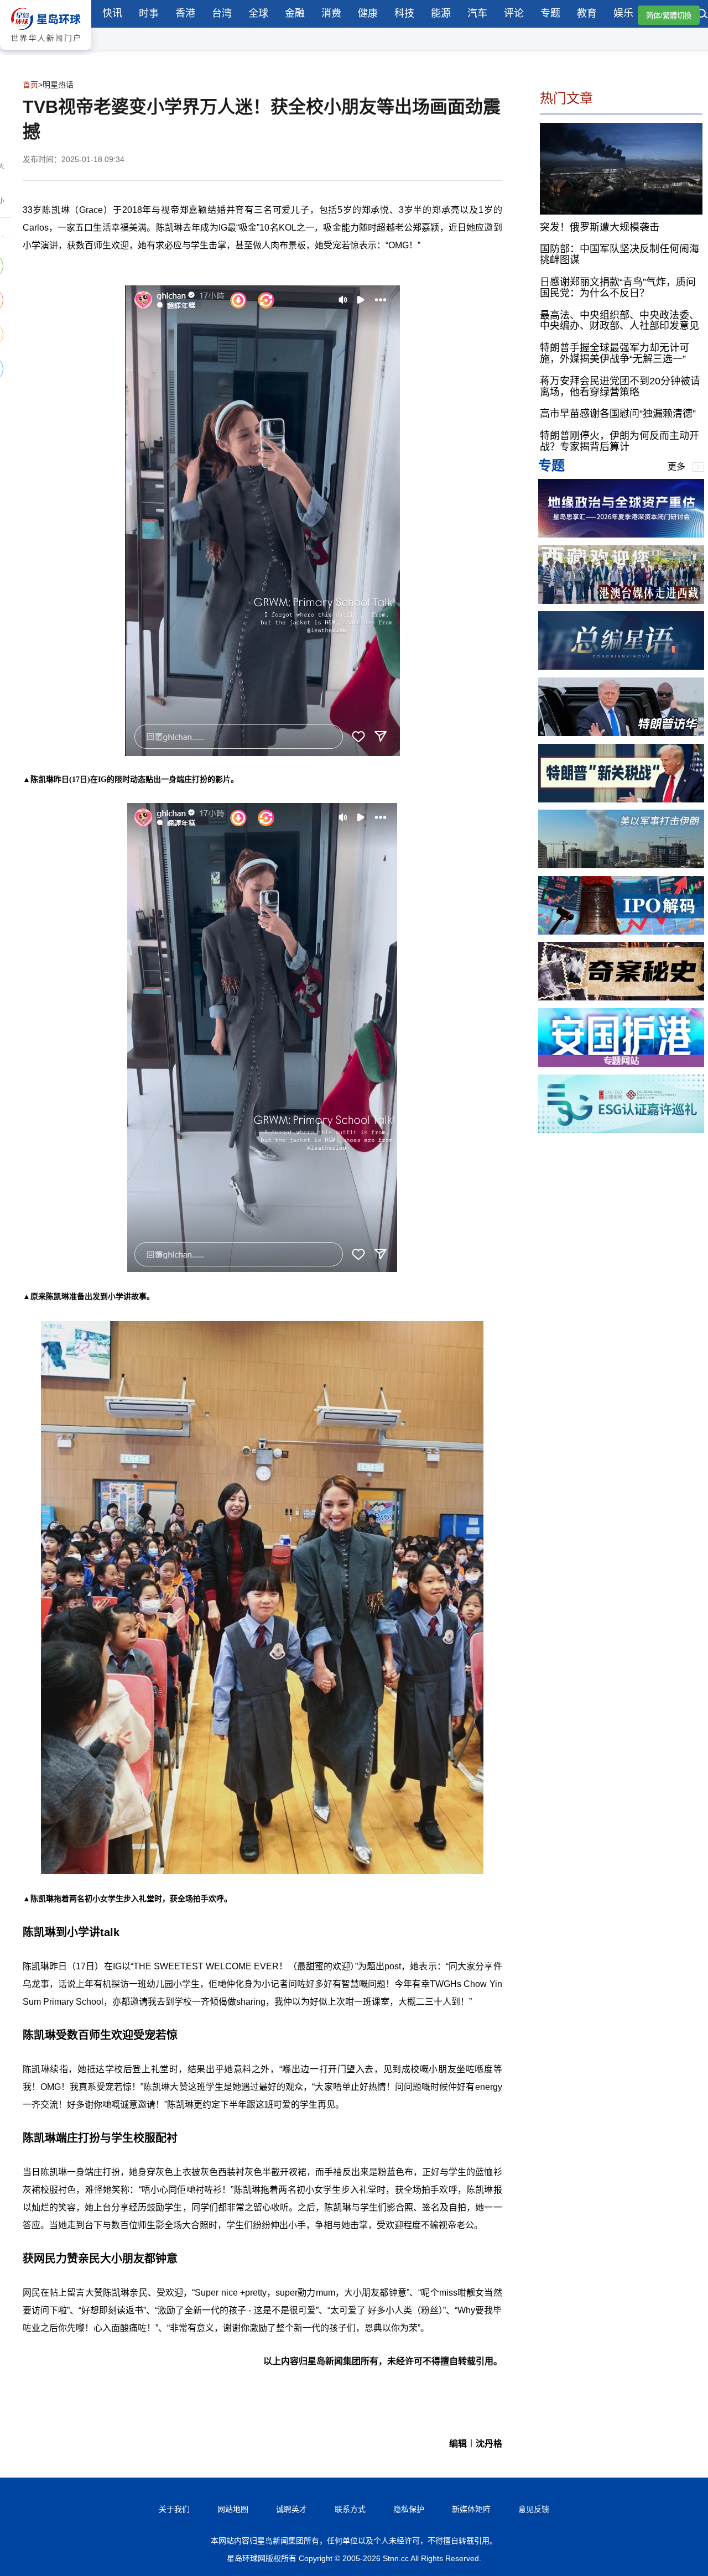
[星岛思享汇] (621, 535)
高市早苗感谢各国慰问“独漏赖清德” (618, 414)
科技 (404, 13)
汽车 (477, 13)
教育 (587, 13)
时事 (149, 13)
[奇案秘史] (621, 997)
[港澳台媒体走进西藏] (621, 601)
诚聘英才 (291, 2509)
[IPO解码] (621, 932)
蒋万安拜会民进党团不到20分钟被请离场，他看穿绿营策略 (620, 387)
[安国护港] (621, 1064)
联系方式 (350, 2509)
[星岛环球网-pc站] (46, 52)
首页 (30, 85)
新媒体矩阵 (471, 2509)
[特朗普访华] (621, 733)
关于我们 (174, 2509)
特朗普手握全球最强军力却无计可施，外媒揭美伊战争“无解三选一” (615, 353)
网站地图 (233, 2509)
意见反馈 (534, 2509)
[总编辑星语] (621, 667)
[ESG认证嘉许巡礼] (621, 1130)
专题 (550, 13)
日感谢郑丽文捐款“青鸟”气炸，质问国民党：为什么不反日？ (618, 288)
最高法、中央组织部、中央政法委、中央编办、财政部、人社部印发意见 (619, 320)
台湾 (222, 13)
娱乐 (623, 13)
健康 (368, 13)
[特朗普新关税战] (621, 799)
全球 (258, 13)
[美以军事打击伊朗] (621, 865)
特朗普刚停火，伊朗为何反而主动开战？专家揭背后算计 (619, 441)
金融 (295, 13)
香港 (185, 13)
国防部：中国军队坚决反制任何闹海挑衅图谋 (619, 254)
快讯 (112, 13)
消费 (331, 13)
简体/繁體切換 (669, 16)
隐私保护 (409, 2509)
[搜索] (702, 15)
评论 (514, 13)
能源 (441, 13)
